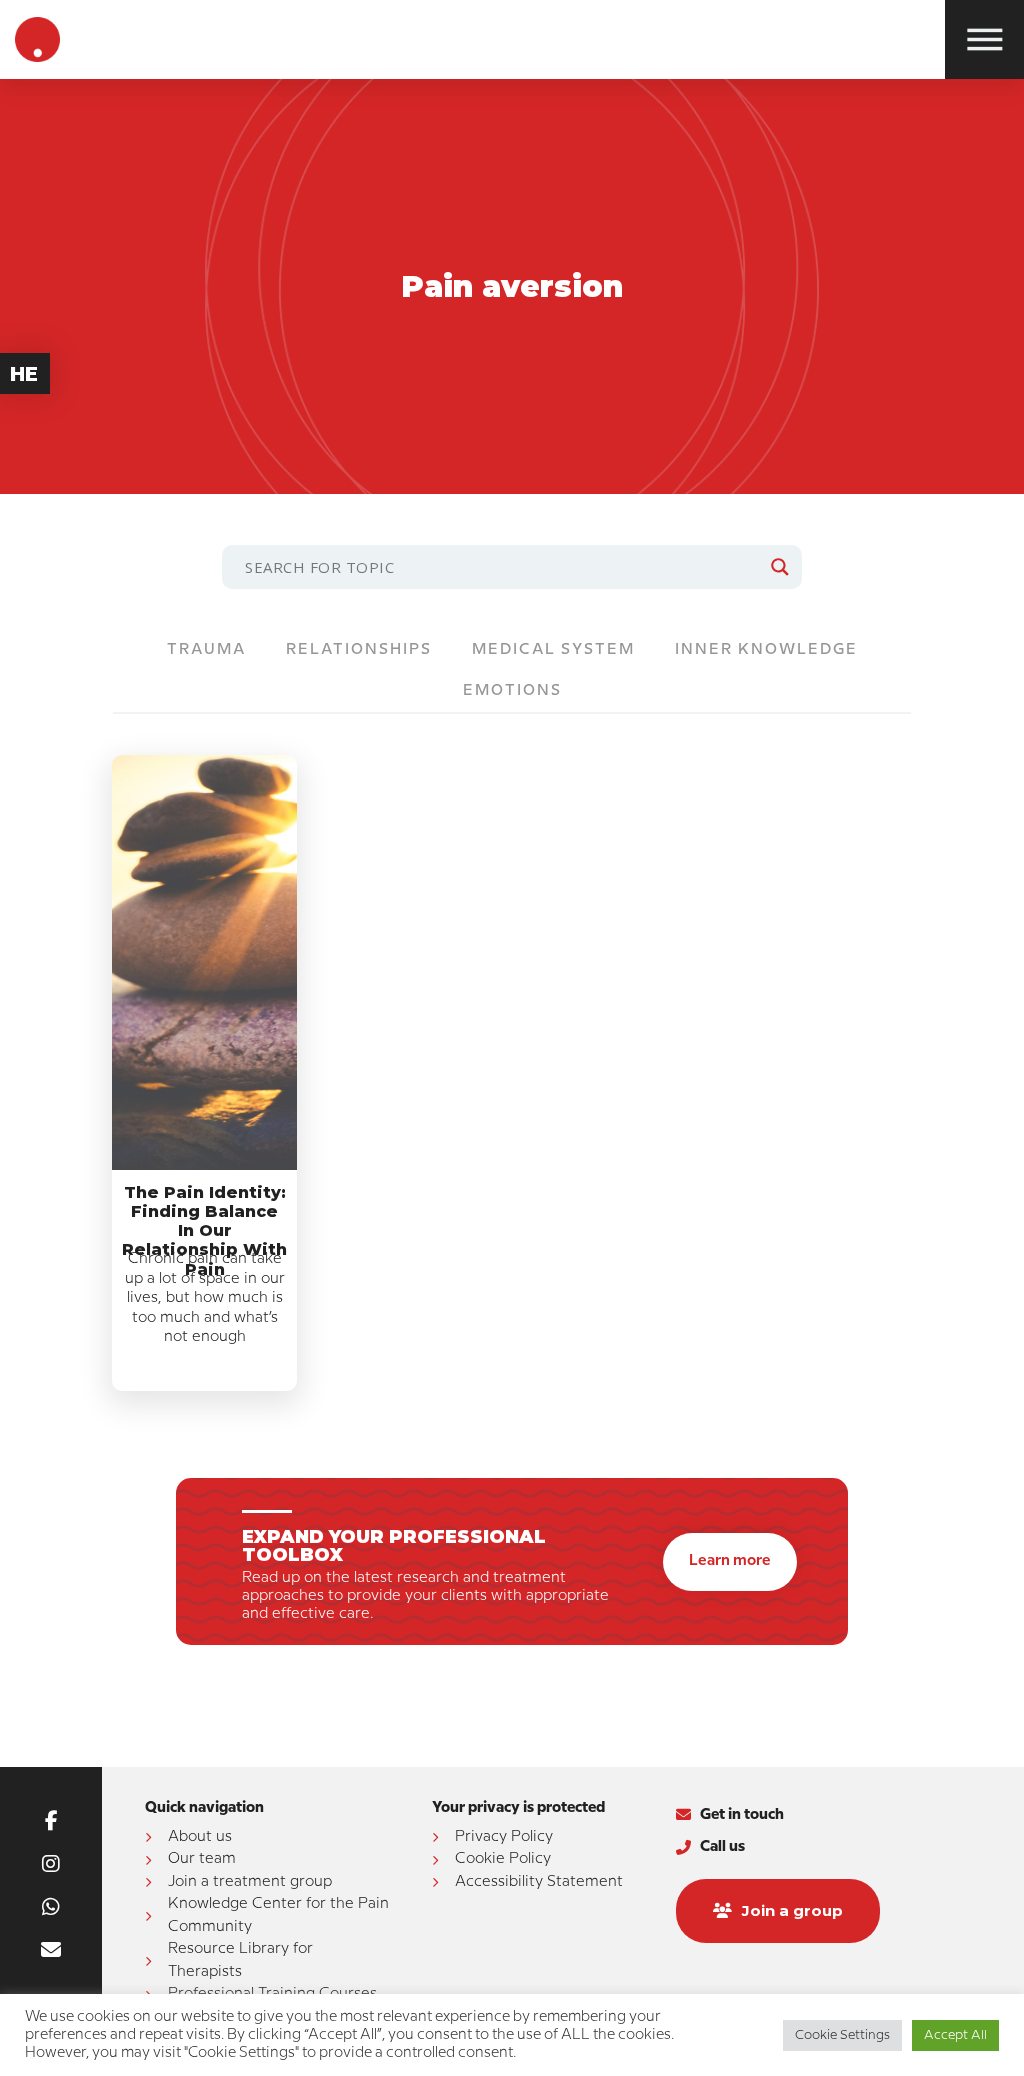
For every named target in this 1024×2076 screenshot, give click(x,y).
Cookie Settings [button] (842, 2035)
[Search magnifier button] (780, 567)
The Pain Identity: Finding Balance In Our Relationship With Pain (204, 1231)
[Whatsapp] (51, 1907)
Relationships (359, 650)
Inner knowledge (766, 650)
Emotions (512, 691)
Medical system (553, 650)
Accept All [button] (955, 2035)
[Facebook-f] (51, 1821)
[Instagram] (51, 1864)
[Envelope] (51, 1950)
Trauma (206, 650)
